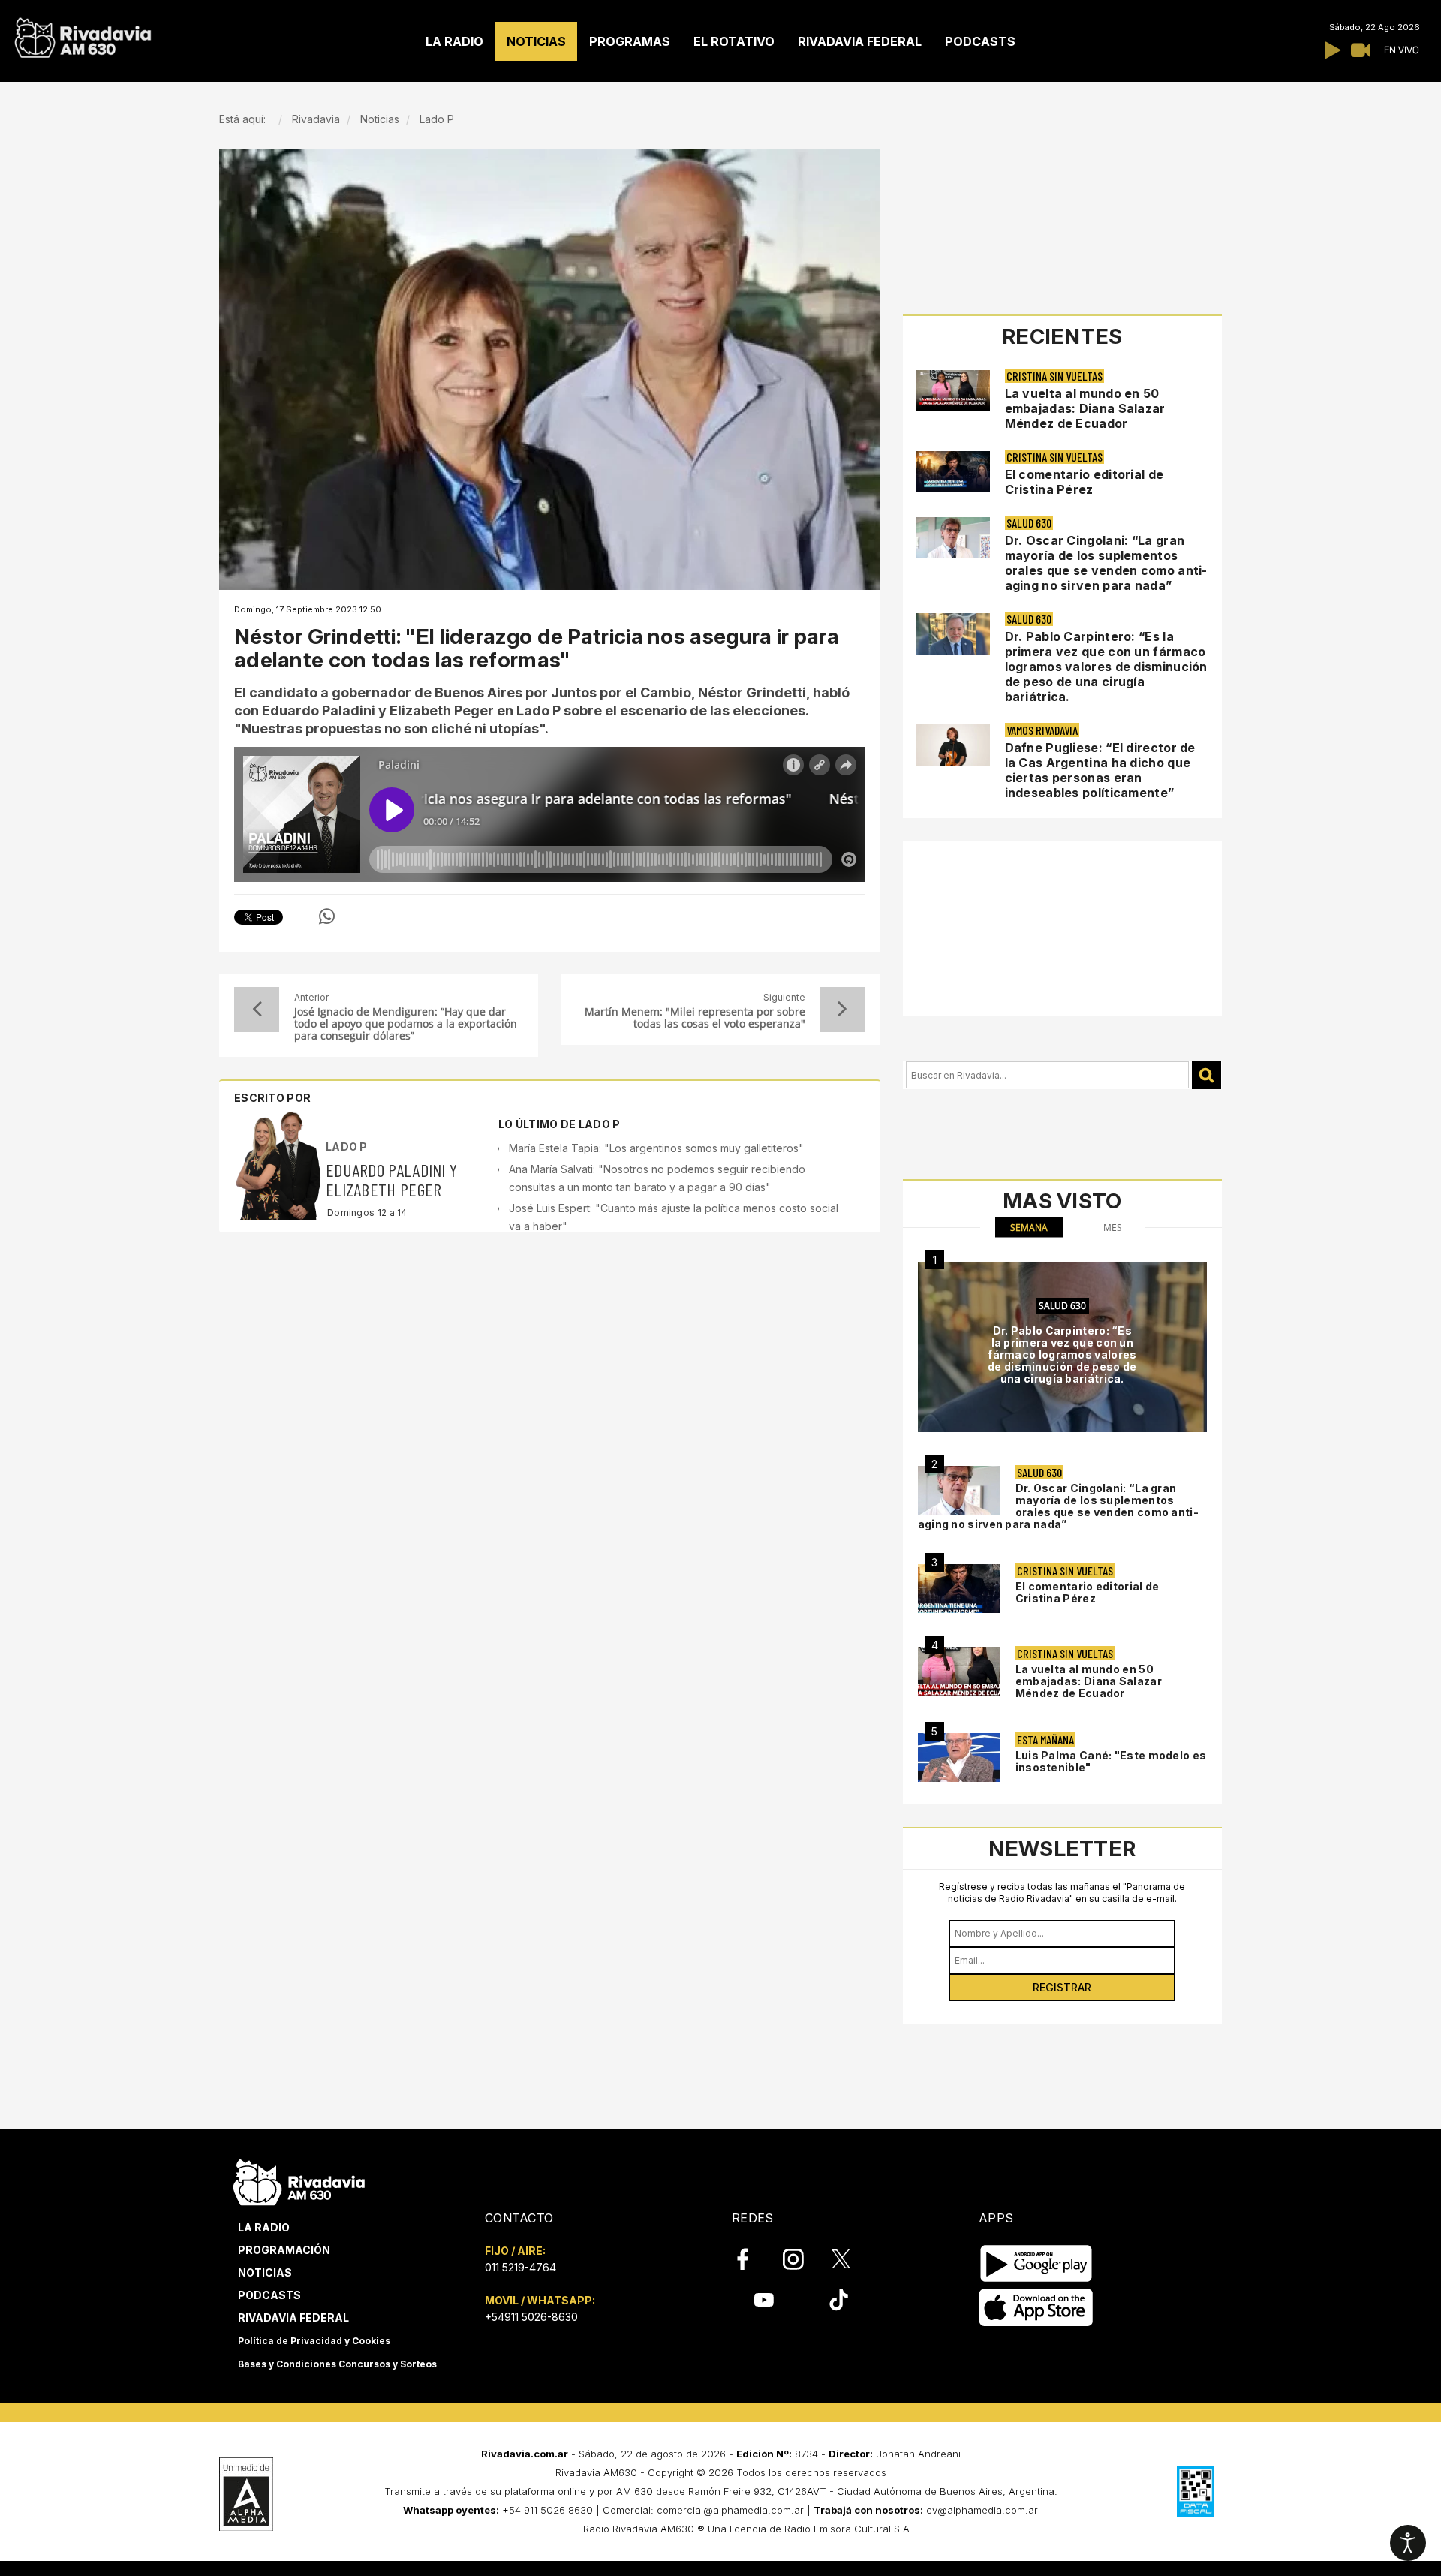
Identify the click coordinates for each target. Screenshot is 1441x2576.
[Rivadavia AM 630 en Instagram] (802, 2259)
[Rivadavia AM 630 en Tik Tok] (839, 2300)
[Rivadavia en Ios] (1036, 2308)
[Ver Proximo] (843, 1010)
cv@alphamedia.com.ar (982, 2510)
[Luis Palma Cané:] (959, 1757)
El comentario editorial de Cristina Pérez (1085, 482)
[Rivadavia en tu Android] (1036, 2263)
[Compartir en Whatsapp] (327, 916)
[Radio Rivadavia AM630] (83, 34)
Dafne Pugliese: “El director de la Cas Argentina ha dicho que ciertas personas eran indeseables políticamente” (1100, 770)
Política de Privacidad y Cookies (314, 2341)
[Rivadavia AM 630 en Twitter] (851, 2259)
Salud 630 (1029, 523)
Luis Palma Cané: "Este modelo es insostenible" (1111, 1761)
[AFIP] (1196, 2491)
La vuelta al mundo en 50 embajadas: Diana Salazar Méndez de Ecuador (1085, 408)
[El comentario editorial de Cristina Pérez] (959, 1589)
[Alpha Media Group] (246, 2494)
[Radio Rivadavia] (299, 2180)
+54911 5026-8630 (531, 2317)
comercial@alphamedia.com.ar (730, 2510)
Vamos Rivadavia (1042, 730)
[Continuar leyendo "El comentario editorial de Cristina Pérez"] (953, 472)
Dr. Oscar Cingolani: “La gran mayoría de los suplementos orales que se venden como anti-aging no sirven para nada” (1106, 563)
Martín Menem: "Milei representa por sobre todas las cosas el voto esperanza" (695, 1018)
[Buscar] (1206, 1075)
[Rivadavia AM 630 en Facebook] (751, 2259)
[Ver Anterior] (257, 1010)
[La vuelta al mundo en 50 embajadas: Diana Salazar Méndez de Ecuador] (959, 1671)
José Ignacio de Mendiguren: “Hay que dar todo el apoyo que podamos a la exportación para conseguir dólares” (406, 1024)
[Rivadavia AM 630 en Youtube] (764, 2300)
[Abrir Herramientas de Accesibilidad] (1408, 2543)
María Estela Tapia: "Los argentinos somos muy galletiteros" (656, 1148)
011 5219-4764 (520, 2267)
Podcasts (269, 2295)
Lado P (347, 1147)
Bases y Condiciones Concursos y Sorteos (337, 2364)
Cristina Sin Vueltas (1054, 376)
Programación (284, 2250)
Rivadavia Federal (293, 2317)
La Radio (264, 2227)
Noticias (265, 2272)
